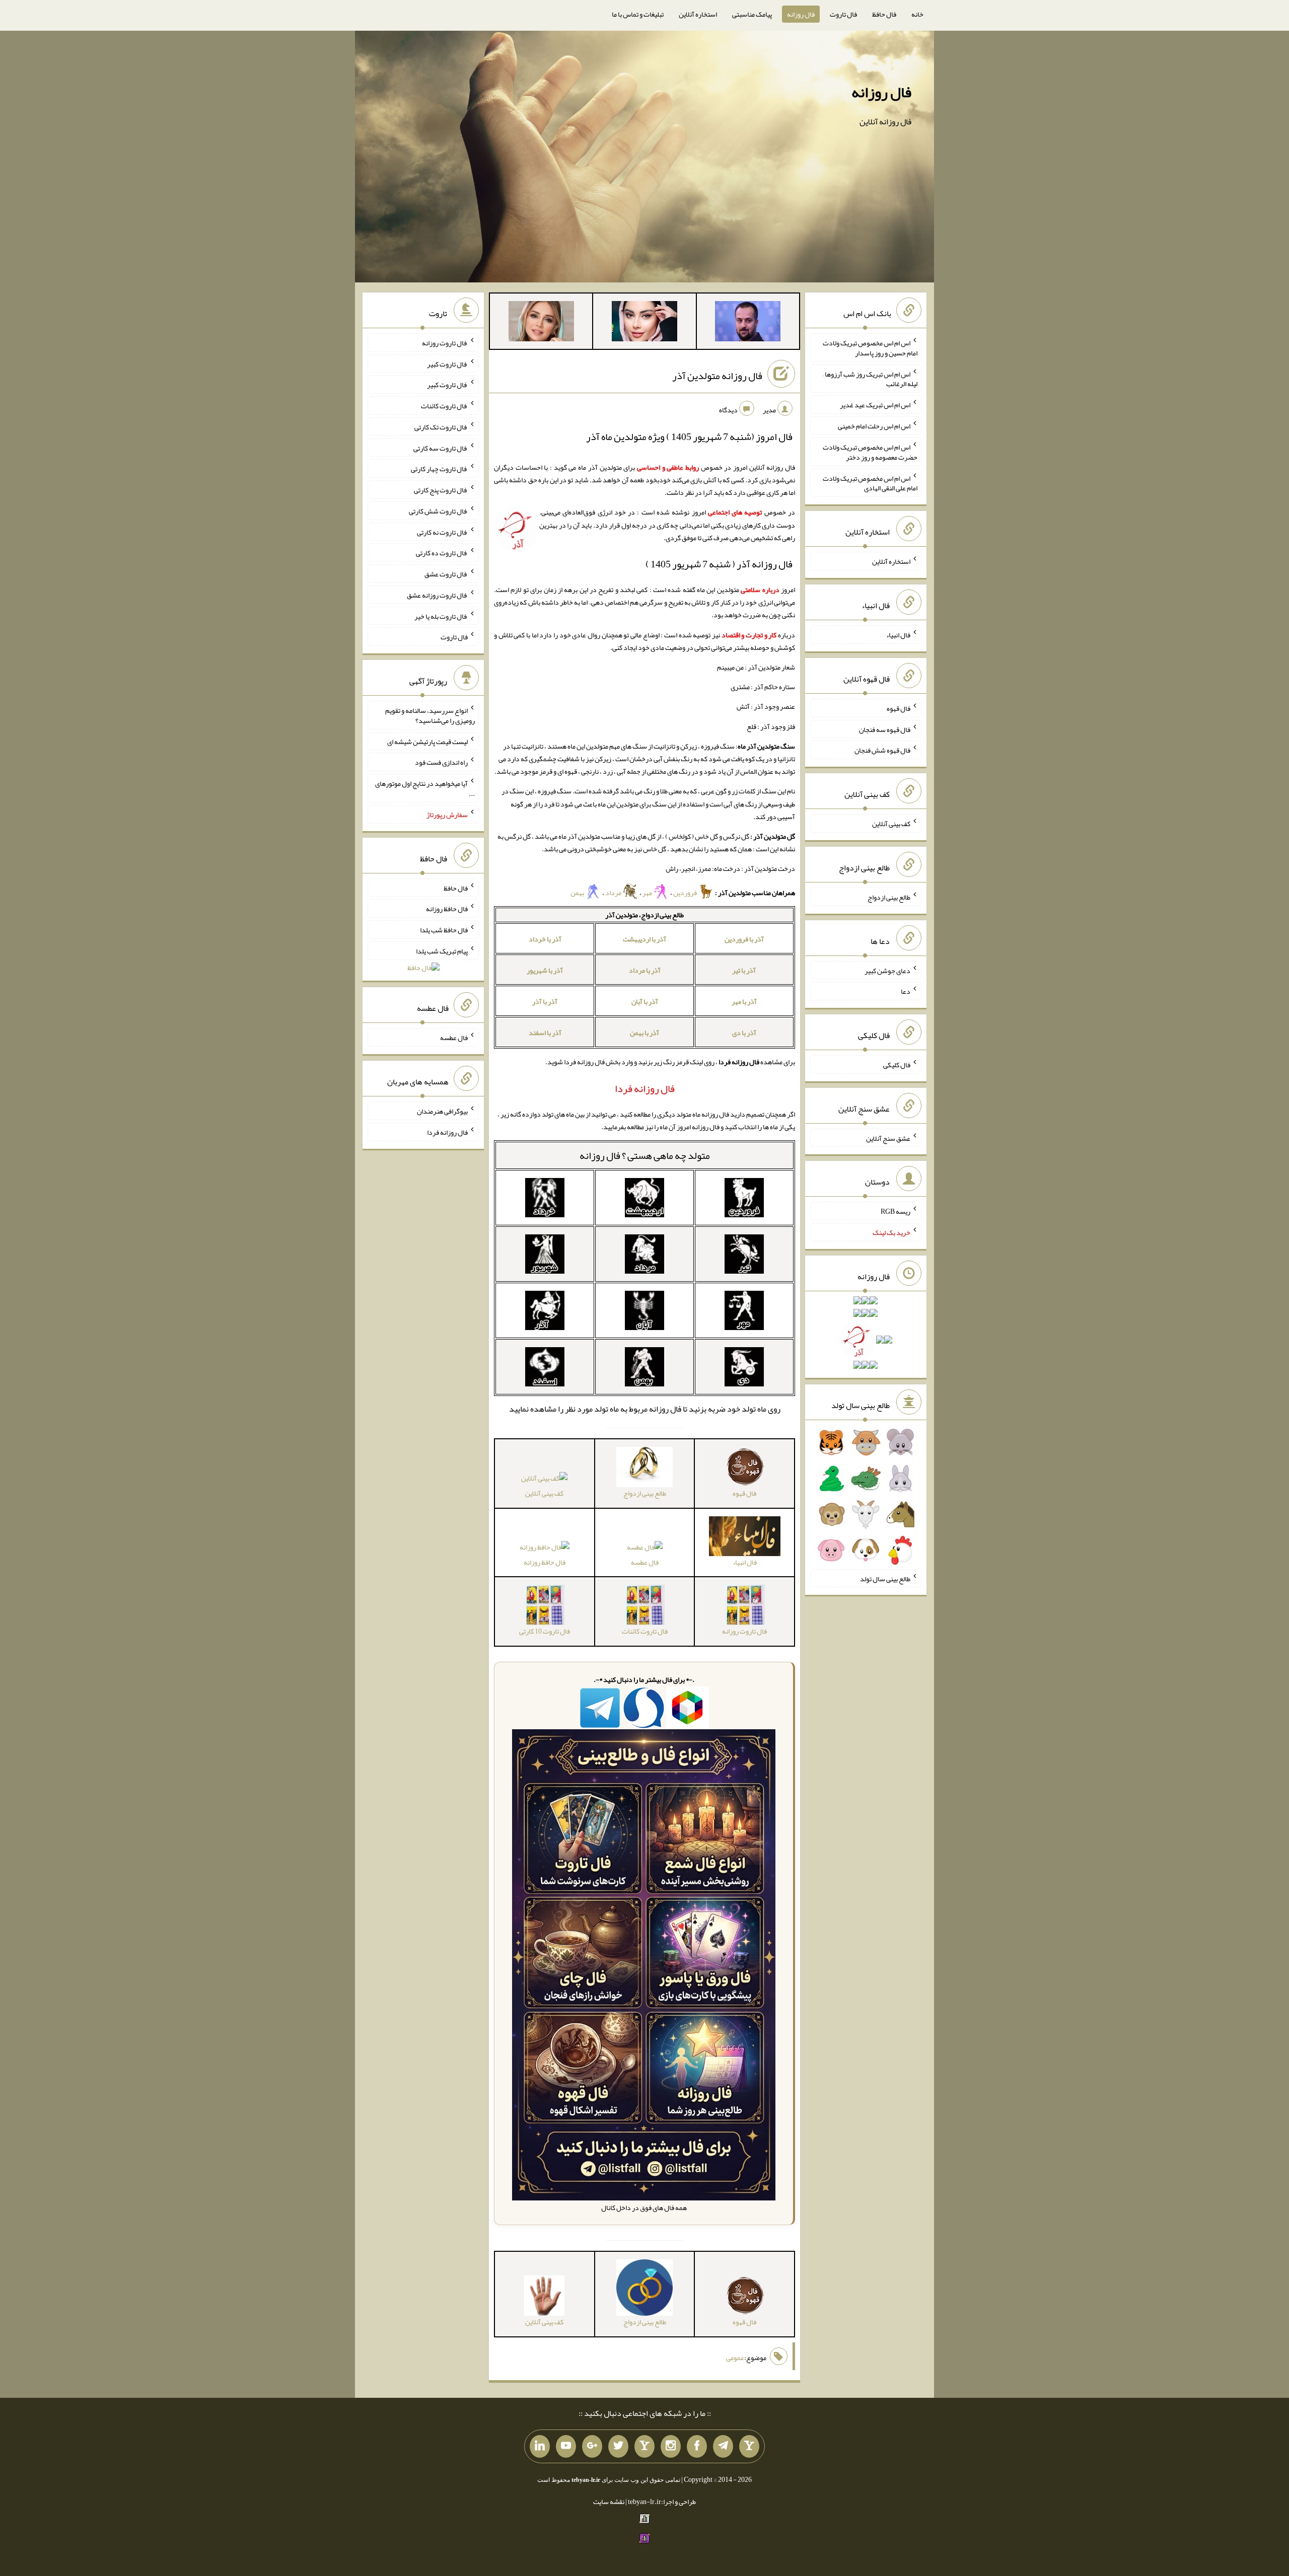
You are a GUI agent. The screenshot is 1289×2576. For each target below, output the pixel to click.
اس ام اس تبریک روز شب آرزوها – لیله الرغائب (870, 379)
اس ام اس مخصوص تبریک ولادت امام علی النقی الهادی (870, 483)
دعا (906, 991)
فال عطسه (645, 1562)
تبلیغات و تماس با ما (638, 14)
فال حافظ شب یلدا (444, 930)
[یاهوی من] (749, 2447)
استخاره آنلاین (698, 14)
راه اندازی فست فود (441, 762)
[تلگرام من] (723, 2447)
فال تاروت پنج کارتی (441, 490)
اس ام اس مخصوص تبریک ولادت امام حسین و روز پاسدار (870, 348)
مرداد (614, 893)
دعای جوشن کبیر (887, 970)
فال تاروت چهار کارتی (439, 469)
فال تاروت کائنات (444, 406)
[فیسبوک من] (697, 2447)
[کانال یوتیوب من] (566, 2447)
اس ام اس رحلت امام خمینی (874, 426)
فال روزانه (801, 14)
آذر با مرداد (645, 970)
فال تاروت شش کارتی (438, 511)
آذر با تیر (744, 970)
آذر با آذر (545, 1001)
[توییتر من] (618, 2447)
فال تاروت (843, 14)
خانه (917, 14)
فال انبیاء (898, 635)
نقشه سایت (609, 2501)
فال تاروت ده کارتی (442, 553)
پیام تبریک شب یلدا (442, 951)
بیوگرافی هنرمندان (442, 1111)
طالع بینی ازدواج (889, 897)
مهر (648, 893)
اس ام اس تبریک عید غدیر (875, 405)
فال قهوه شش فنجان (882, 750)
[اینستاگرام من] (671, 2447)
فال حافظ (884, 14)
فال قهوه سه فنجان (885, 729)
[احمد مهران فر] (748, 323)
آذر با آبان (645, 1001)
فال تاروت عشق (446, 574)
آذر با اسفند (545, 1033)
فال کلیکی (897, 1065)
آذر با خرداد (545, 939)
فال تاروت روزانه (445, 343)
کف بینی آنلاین (544, 1493)
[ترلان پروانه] (644, 323)
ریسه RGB (896, 1211)
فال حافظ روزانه (545, 1562)
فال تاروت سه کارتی (441, 448)
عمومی (735, 2358)
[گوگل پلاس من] (592, 2447)
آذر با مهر (744, 1001)
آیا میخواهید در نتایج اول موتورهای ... (425, 788)
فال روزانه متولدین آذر (717, 376)
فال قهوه (899, 708)
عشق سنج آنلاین (888, 1138)
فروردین (686, 893)
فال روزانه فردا (447, 1132)
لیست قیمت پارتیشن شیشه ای (427, 741)
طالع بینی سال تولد (885, 1578)
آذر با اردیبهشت (644, 939)
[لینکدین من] (540, 2447)
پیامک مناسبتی (752, 14)
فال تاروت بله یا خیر (441, 616)
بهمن (578, 893)
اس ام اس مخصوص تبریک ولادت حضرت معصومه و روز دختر (870, 452)
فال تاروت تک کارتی (441, 427)
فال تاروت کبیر (447, 363)
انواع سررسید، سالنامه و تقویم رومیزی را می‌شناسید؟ (430, 715)
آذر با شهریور (545, 970)
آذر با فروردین (744, 939)
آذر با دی (744, 1033)
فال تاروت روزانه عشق (437, 595)
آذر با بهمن (644, 1033)
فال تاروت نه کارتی (442, 532)
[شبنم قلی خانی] (541, 323)
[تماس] (644, 2447)
